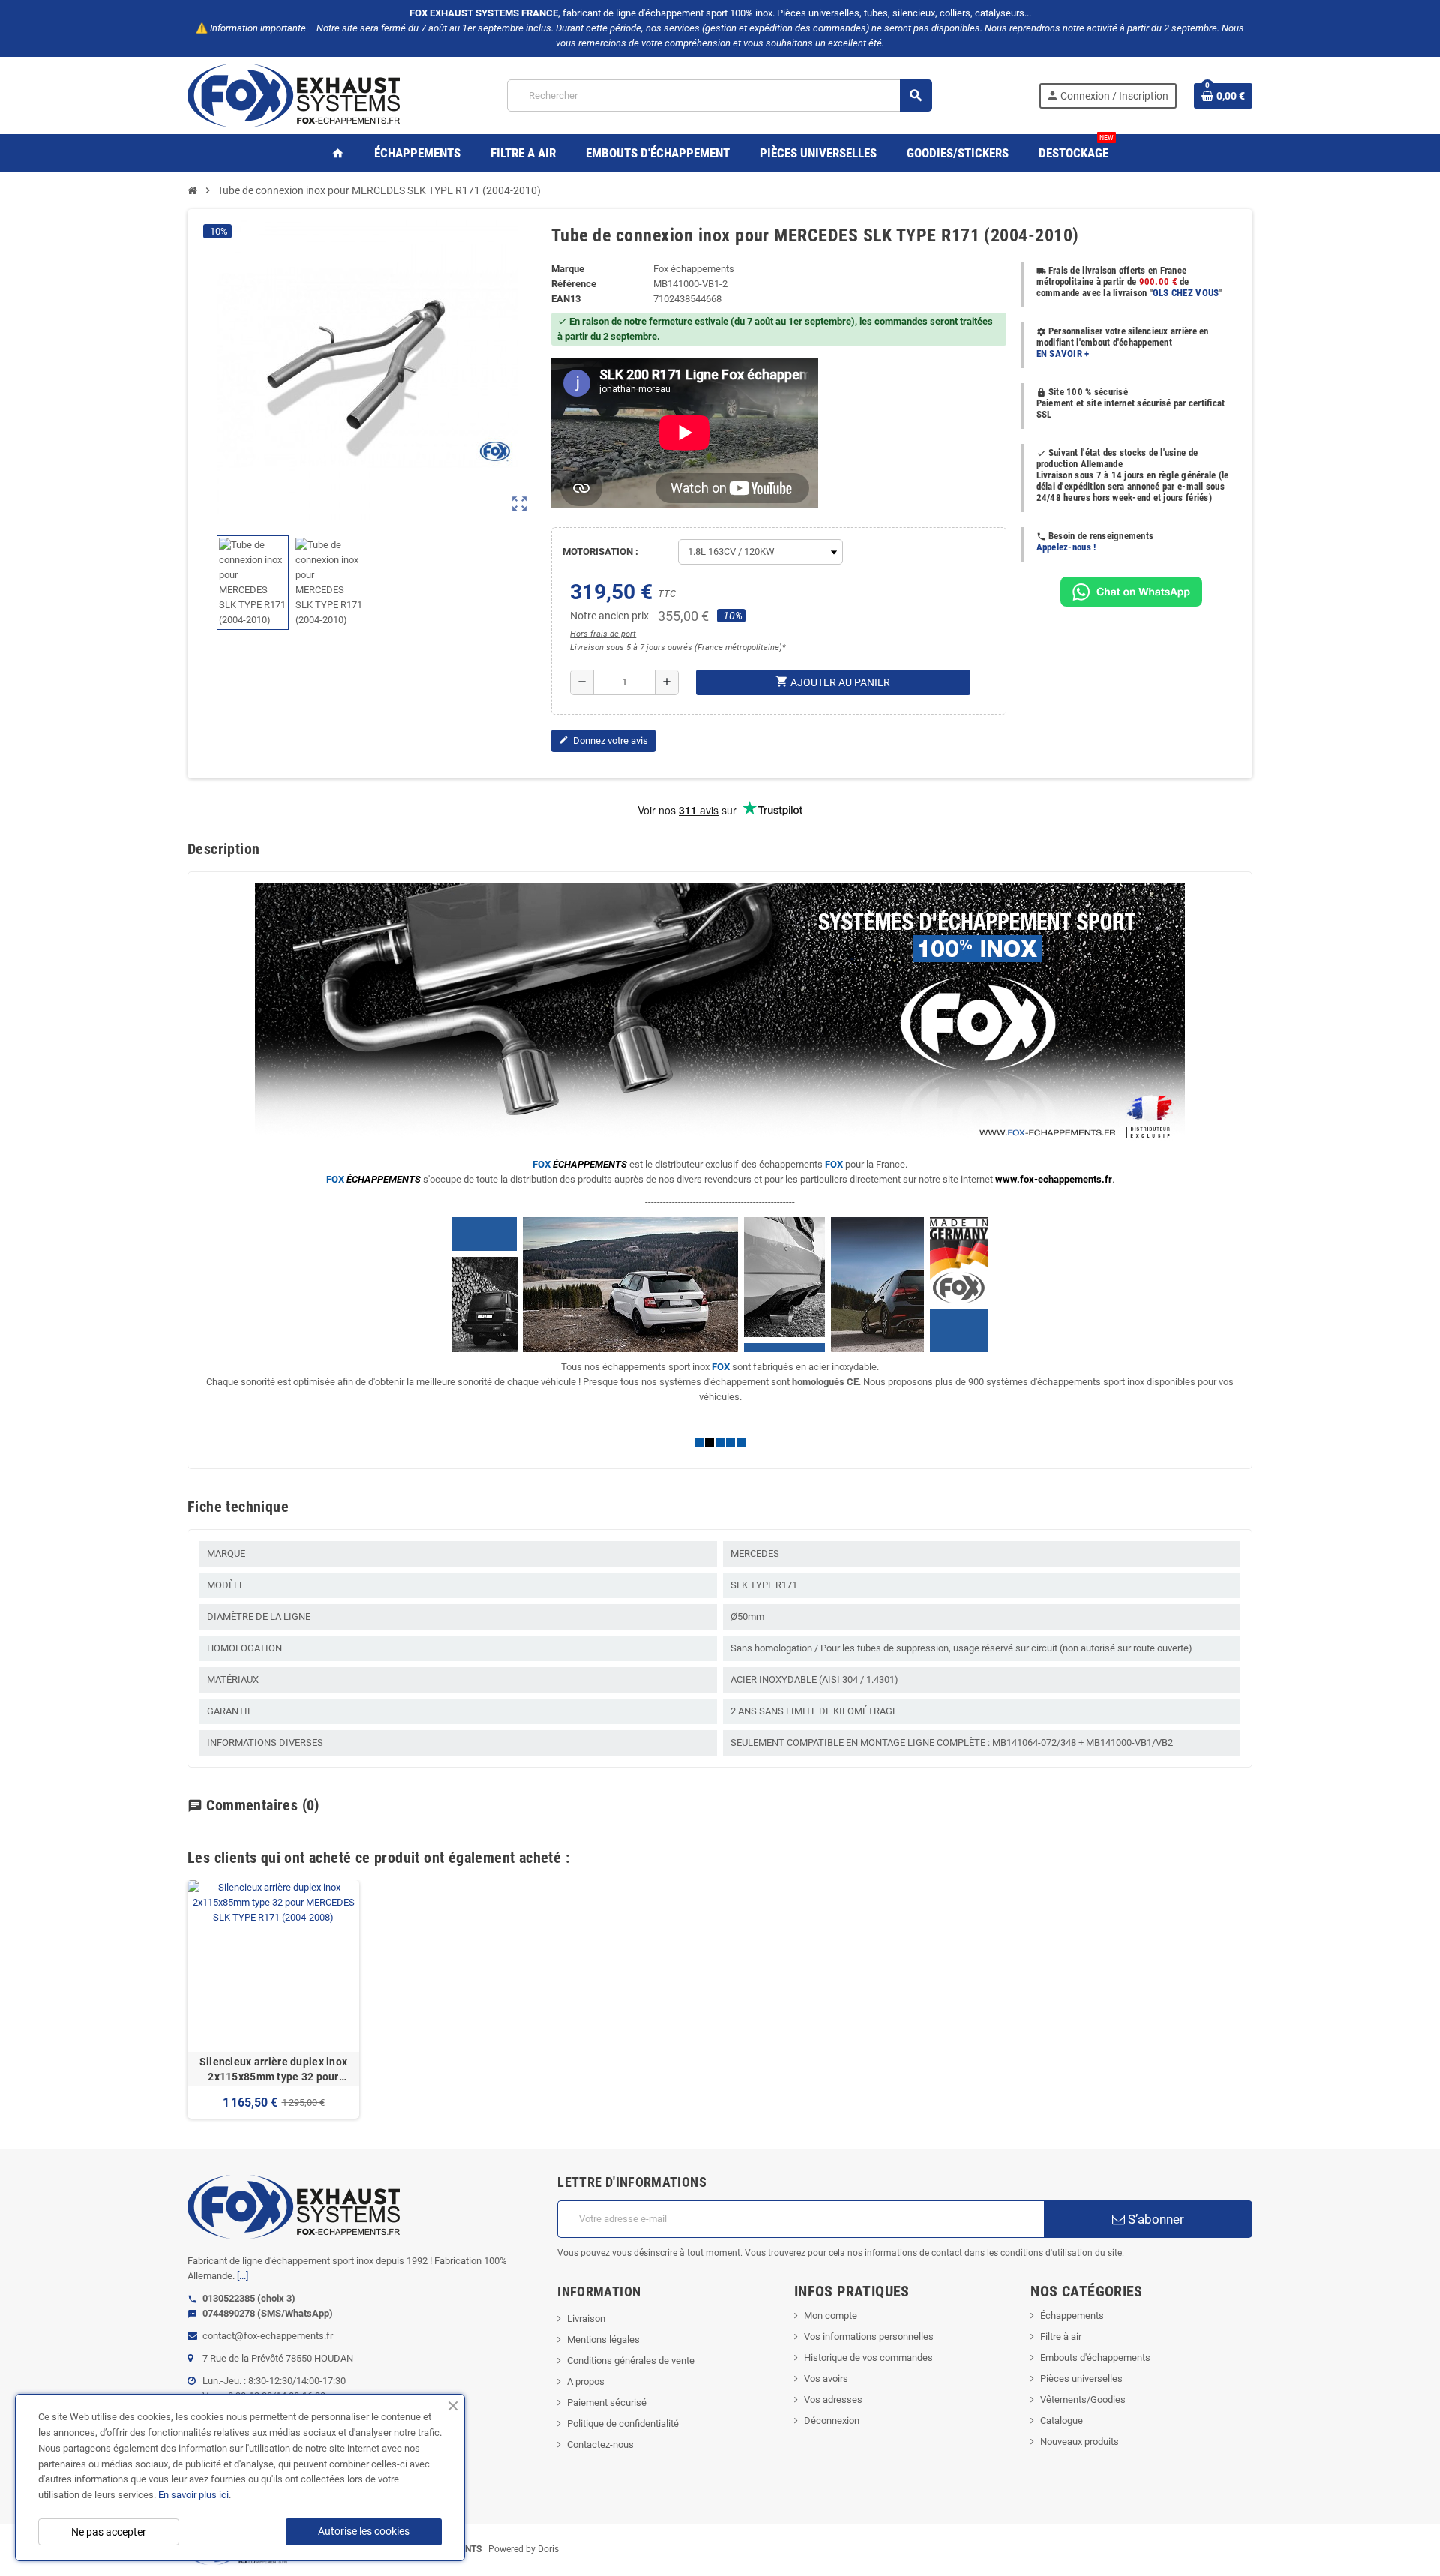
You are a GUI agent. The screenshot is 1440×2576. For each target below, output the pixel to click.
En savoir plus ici (193, 2495)
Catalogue (1062, 2420)
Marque (568, 269)
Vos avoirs (826, 2378)
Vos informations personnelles (869, 2336)
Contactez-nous (600, 2444)
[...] (243, 2276)
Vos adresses (833, 2399)
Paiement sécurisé (607, 2402)
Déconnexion (832, 2420)
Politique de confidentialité (623, 2423)
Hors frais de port (603, 634)
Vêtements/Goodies (1083, 2399)
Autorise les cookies (364, 2531)
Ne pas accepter (109, 2532)
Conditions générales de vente (631, 2360)
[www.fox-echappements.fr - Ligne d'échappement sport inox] (294, 95)
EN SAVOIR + (1063, 354)
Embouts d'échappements (1095, 2357)
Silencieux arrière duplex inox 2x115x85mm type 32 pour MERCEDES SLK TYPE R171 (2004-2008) (273, 2070)
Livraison (586, 2318)
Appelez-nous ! (1066, 547)
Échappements (1072, 2315)
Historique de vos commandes (868, 2357)
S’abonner (1155, 2219)
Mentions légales (603, 2339)
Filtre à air (1061, 2336)
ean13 (566, 299)
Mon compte (831, 2315)
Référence (574, 284)
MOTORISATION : (600, 552)
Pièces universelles (1081, 2378)
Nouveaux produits (1080, 2441)
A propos (586, 2381)
